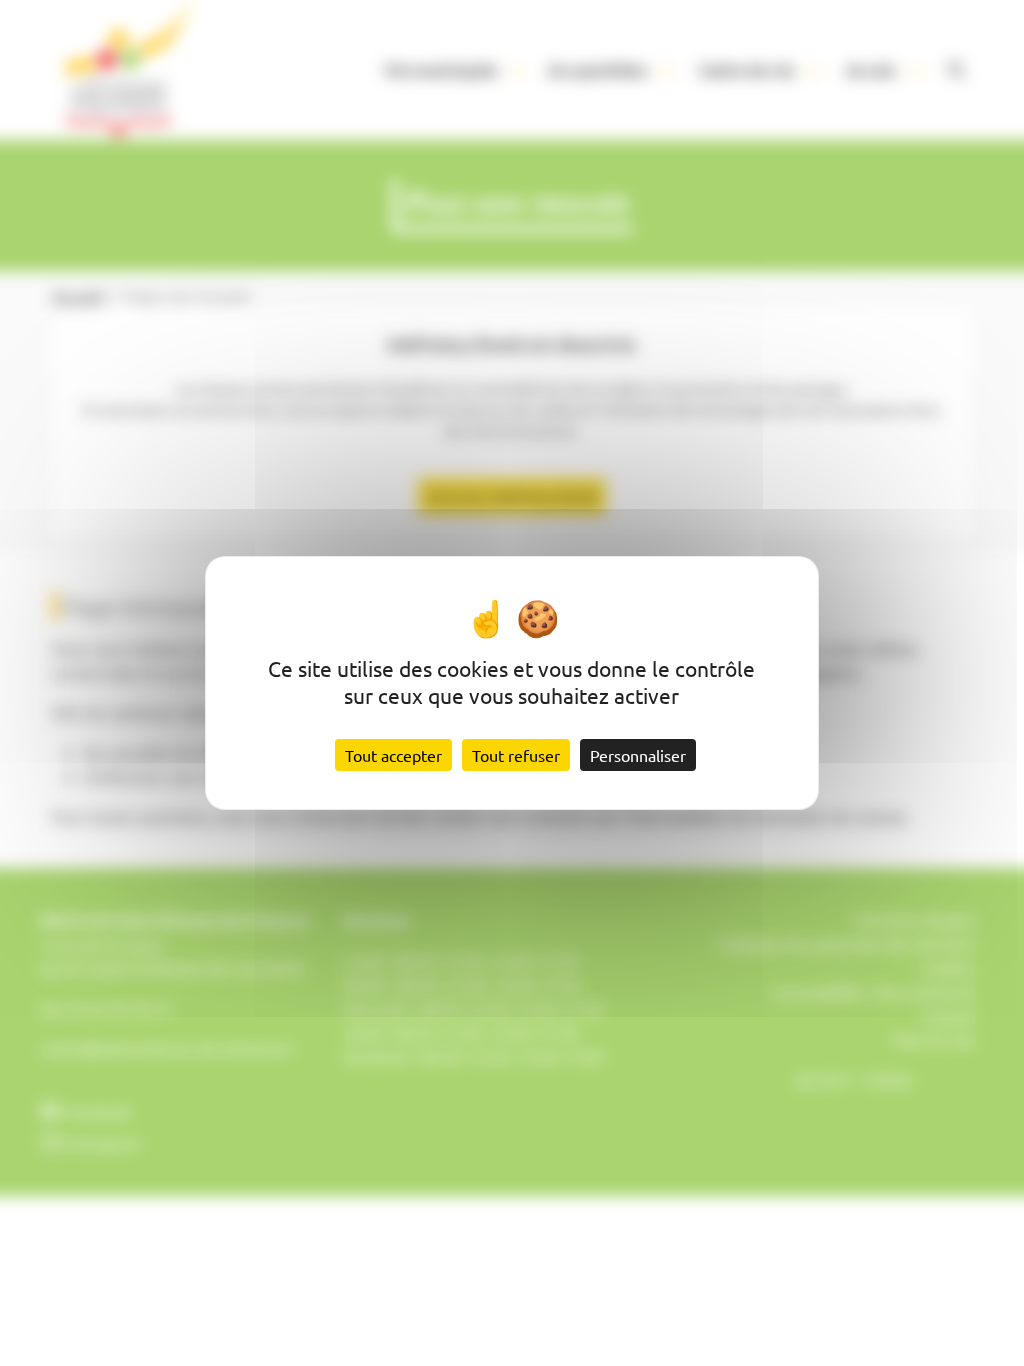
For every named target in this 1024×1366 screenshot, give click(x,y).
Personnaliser (638, 755)
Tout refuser (516, 755)
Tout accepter (393, 755)
